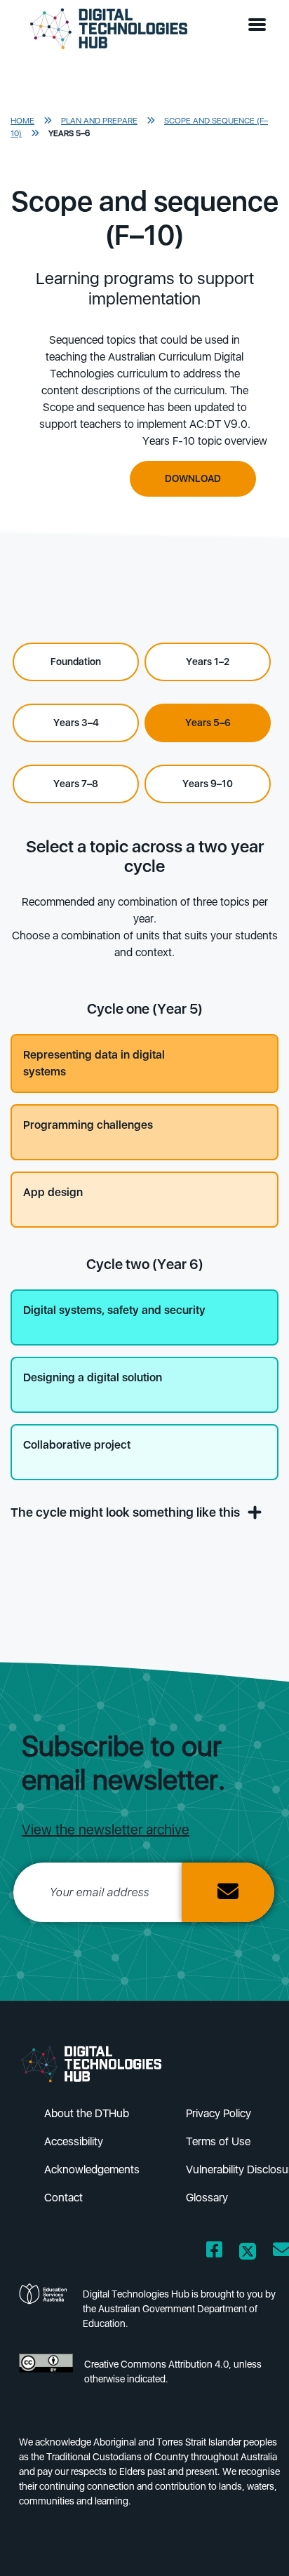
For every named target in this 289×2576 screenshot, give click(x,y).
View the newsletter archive (106, 1830)
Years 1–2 (208, 662)
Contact (63, 2198)
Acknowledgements (92, 2169)
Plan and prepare (99, 121)
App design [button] (53, 1192)
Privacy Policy (219, 2113)
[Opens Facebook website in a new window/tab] (214, 2252)
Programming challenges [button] (88, 1125)
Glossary (207, 2198)
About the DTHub (87, 2113)
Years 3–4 (76, 723)
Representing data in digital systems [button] (94, 1063)
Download (193, 478)
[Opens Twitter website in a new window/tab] (248, 2252)
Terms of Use (218, 2141)
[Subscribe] (228, 1892)
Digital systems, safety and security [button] (114, 1310)
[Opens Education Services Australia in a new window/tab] (45, 2313)
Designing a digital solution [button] (93, 1377)
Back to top (255, 2545)
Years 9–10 (208, 784)
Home (22, 121)
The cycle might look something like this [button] (127, 1512)
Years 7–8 (76, 784)
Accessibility (74, 2141)
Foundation (76, 662)
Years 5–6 (69, 133)
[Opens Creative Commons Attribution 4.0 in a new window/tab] (46, 2376)
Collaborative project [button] (77, 1445)
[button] (260, 25)
